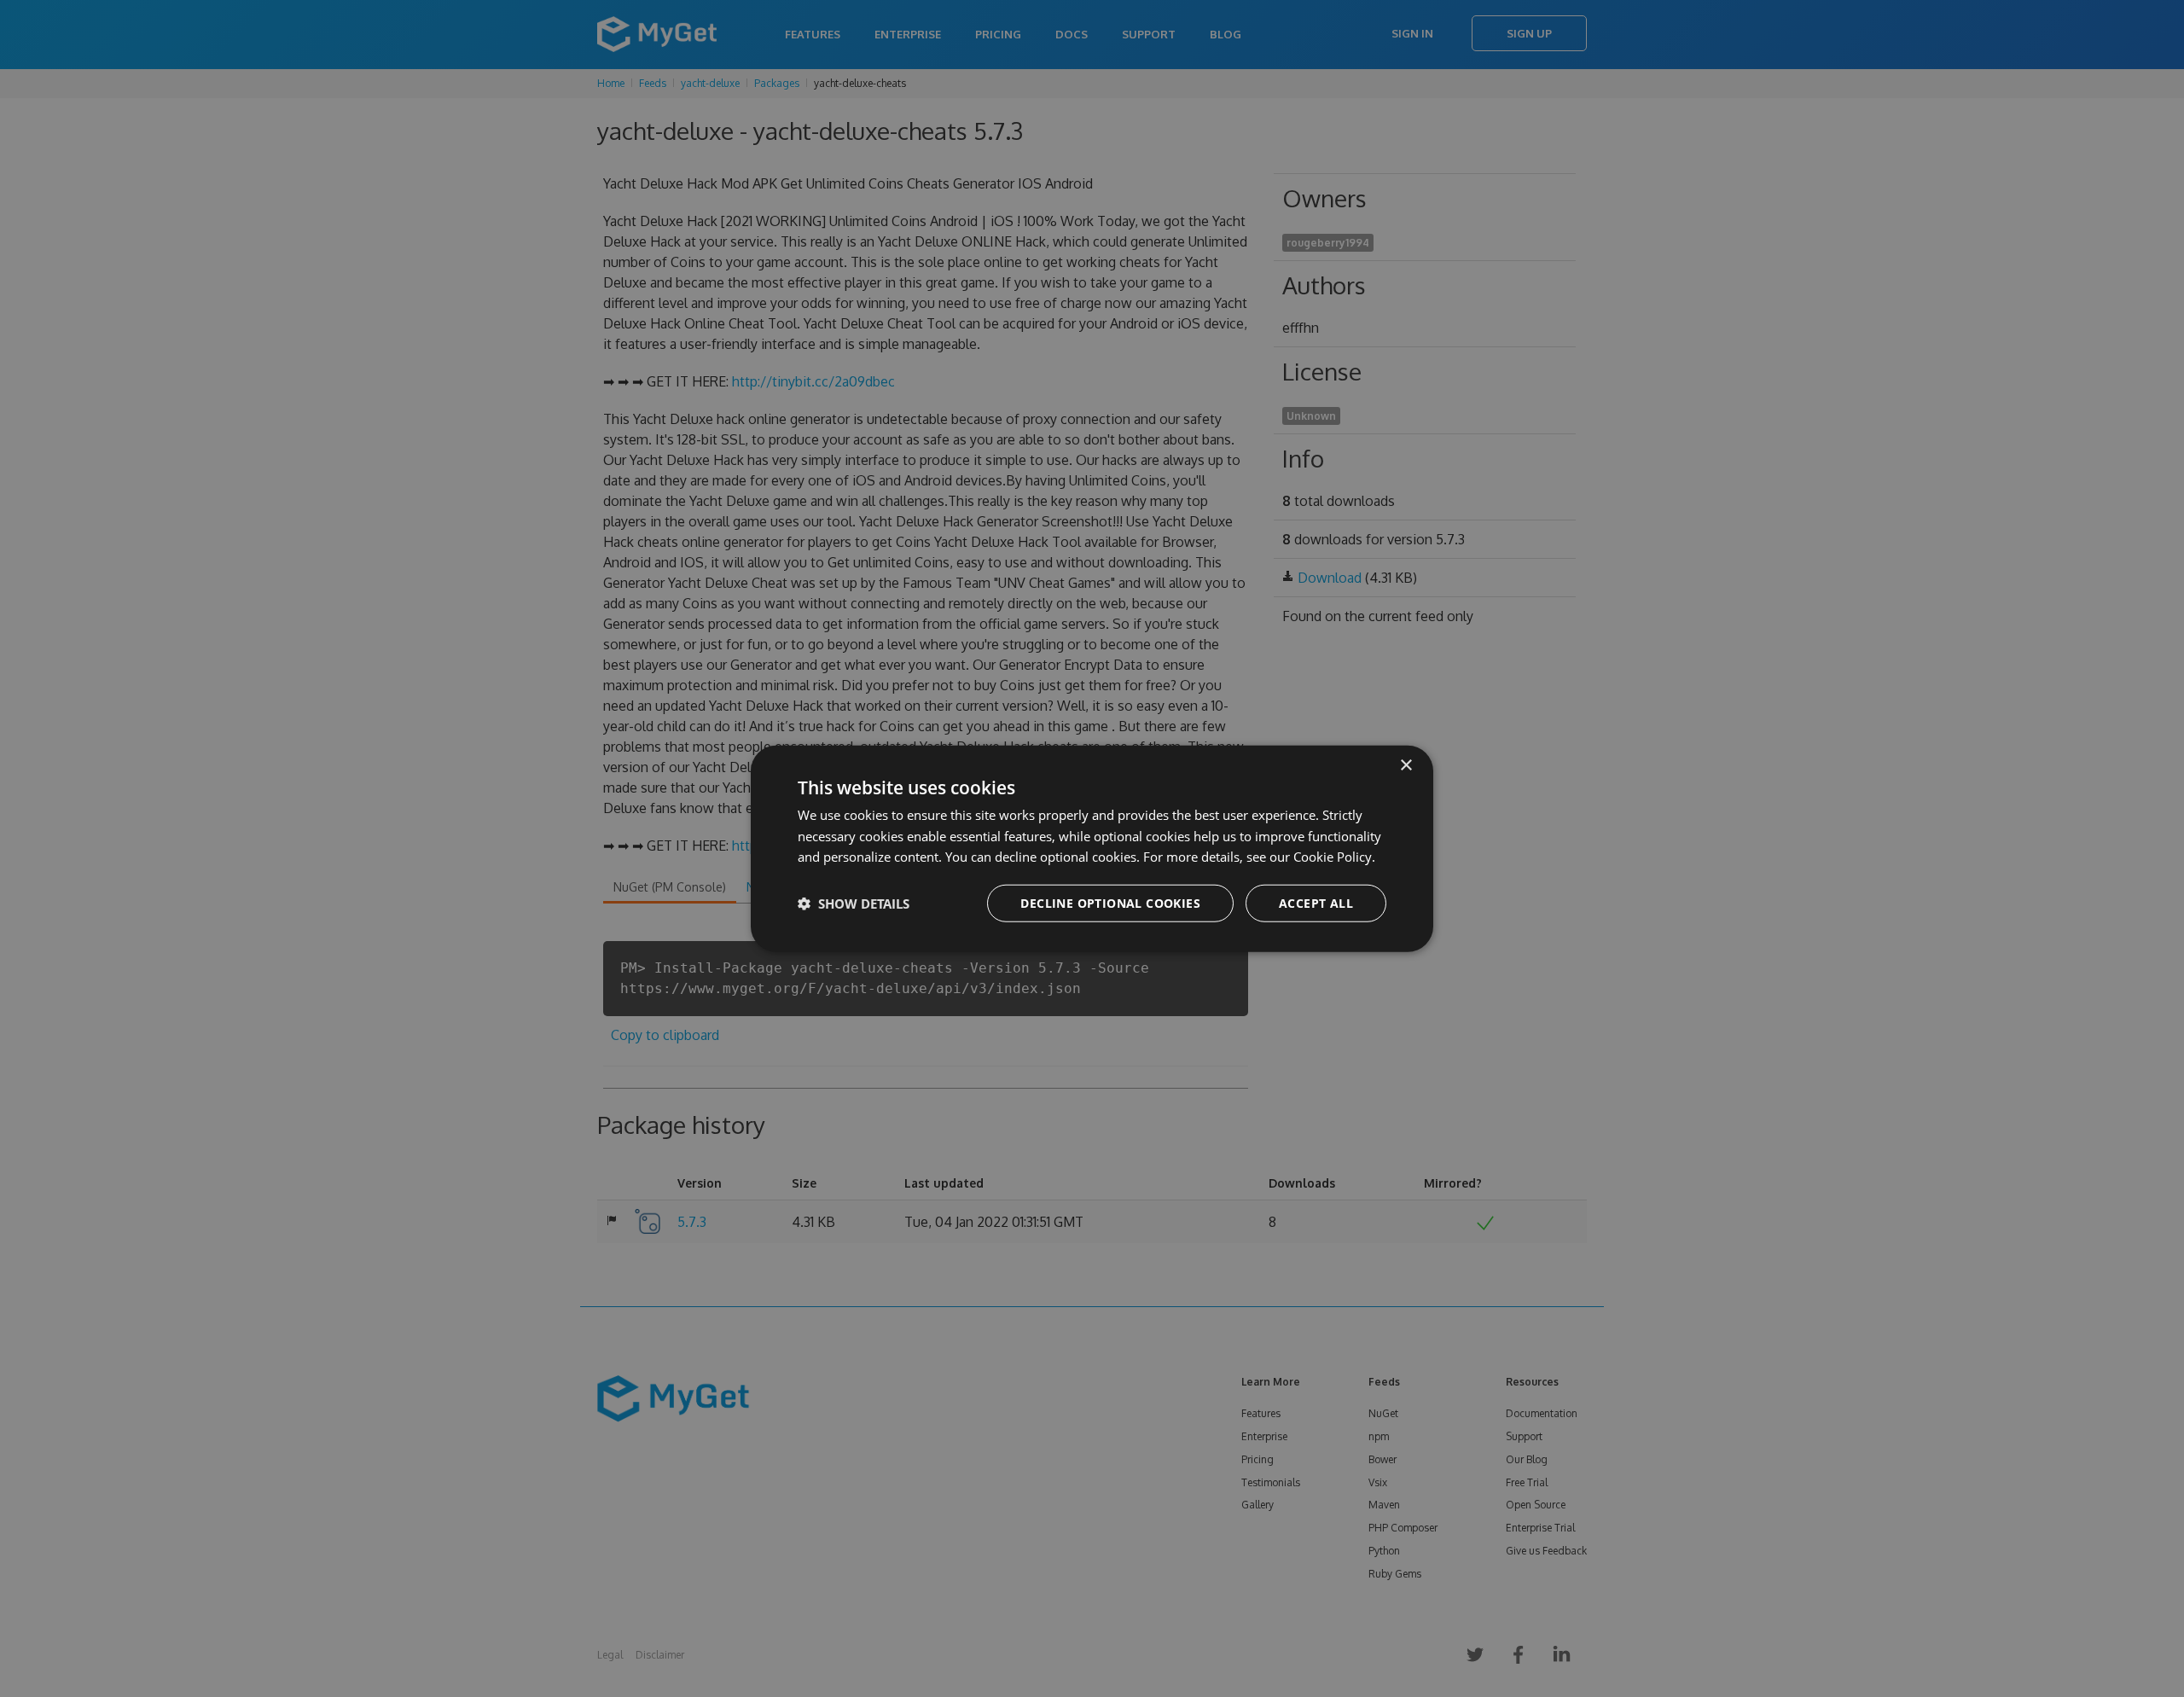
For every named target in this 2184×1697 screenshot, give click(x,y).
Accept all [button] (1316, 903)
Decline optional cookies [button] (1110, 903)
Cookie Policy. (1334, 857)
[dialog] (1092, 848)
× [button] (1406, 765)
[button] (854, 904)
